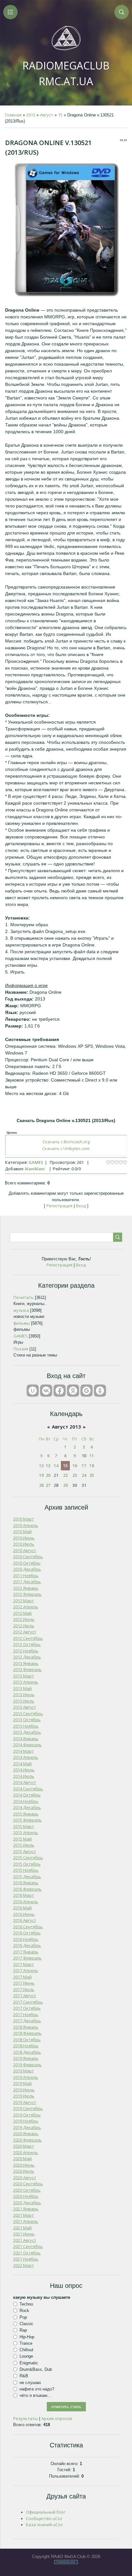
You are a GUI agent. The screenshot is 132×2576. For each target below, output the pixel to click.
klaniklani (35, 1169)
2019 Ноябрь (26, 2121)
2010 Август (25, 1550)
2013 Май (22, 1688)
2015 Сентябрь (28, 1858)
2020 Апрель (26, 2152)
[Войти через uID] (33, 1391)
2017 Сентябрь (28, 2002)
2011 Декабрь (27, 1582)
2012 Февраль (27, 1594)
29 (65, 1485)
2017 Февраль (27, 1958)
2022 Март (24, 2265)
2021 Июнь (24, 2234)
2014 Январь (26, 1739)
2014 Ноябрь (26, 1801)
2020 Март (24, 2146)
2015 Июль (24, 1845)
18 (92, 1466)
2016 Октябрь (27, 1933)
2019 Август (25, 2102)
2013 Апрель (26, 1682)
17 (84, 1466)
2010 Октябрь (27, 1563)
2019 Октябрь (27, 2115)
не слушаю (30, 2383)
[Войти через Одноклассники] (100, 1391)
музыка (21, 1310)
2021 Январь (26, 2209)
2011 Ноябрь (26, 1576)
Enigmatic (29, 2363)
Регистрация (59, 1206)
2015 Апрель (26, 1832)
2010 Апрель (26, 1525)
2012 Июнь (24, 1619)
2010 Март (24, 1519)
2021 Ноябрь (26, 2259)
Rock (24, 2311)
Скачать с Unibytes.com (66, 1148)
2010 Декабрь (27, 1569)
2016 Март (24, 1895)
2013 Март (24, 1676)
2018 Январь (26, 2027)
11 (92, 1456)
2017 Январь (26, 1952)
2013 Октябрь (27, 1720)
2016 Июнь (24, 1914)
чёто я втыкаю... (35, 2395)
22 (65, 1475)
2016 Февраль (27, 1889)
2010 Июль (24, 1544)
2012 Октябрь (27, 1644)
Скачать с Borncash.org (66, 1142)
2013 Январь (26, 1663)
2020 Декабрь (27, 2203)
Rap (23, 2330)
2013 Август (25, 1707)
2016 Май (22, 1908)
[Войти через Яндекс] (73, 1391)
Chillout (26, 2350)
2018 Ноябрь (26, 2046)
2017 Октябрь (27, 2008)
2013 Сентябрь (28, 1713)
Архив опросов (57, 2418)
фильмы (22, 1323)
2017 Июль (24, 1989)
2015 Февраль (27, 1820)
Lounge (26, 2356)
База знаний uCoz (44, 2525)
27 (48, 1485)
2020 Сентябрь (28, 2184)
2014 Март (24, 1751)
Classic (26, 2324)
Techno (26, 2304)
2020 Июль (24, 2171)
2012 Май (22, 1613)
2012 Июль (24, 1626)
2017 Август (25, 1996)
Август (47, 115)
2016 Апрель (26, 1902)
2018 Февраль (27, 2033)
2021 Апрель (26, 2221)
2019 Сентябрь (28, 2108)
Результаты (25, 2418)
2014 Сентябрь (28, 1789)
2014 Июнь (24, 1770)
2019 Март (24, 2071)
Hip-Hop (27, 2337)
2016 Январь (26, 1883)
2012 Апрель (26, 1607)
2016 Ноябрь (26, 1939)
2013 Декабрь (27, 1732)
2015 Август (25, 1851)
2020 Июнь (24, 2165)
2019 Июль (24, 2096)
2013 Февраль (27, 1669)
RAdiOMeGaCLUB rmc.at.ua (66, 73)
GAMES (36, 1162)
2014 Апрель (26, 1757)
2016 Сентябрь (28, 1927)
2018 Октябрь (27, 2040)
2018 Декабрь (27, 2052)
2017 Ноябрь (26, 2014)
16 (75, 1466)
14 (56, 1466)
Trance (26, 2343)
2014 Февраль (27, 1745)
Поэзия (21, 1349)
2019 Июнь (24, 2090)
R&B (24, 2376)
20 (48, 1475)
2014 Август (25, 1782)
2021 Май (22, 2228)
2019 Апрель (26, 2077)
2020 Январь (26, 2133)
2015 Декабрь (27, 1877)
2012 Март (24, 1601)
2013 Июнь (24, 1694)
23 (75, 1475)
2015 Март (24, 1826)
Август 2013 (66, 1427)
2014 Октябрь (27, 1795)
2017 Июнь (24, 1983)
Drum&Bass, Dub (36, 2369)
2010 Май (22, 1531)
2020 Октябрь (27, 2190)
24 (84, 1475)
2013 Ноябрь (26, 1726)
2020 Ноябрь (26, 2196)
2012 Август (25, 1632)
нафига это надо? (37, 2389)
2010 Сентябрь (28, 1557)
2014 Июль (24, 1776)
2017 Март (24, 1964)
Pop (23, 2317)
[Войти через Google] (87, 1391)
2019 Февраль (27, 2065)
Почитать (24, 1297)
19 (41, 1475)
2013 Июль (24, 1701)
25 (92, 1475)
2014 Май (22, 1764)
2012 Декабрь (27, 1657)
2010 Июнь (24, 1538)
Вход (81, 1206)
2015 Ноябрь (26, 1870)
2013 (31, 115)
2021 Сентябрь (28, 2246)
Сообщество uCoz (44, 2518)
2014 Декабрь (27, 1807)
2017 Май (22, 1977)
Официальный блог (46, 2512)
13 (48, 1466)
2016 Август (25, 1920)
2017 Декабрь (27, 2021)
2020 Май (22, 2159)
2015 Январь (26, 1814)
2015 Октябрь (27, 1864)
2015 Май (22, 1839)
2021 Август (25, 2240)
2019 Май (22, 2083)
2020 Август (25, 2178)
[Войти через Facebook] (60, 1391)
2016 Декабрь (27, 1945)
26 (41, 1485)
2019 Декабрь (27, 2127)
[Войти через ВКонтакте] (46, 1391)
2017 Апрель (26, 1970)
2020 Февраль (27, 2140)
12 (41, 1466)
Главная (13, 115)
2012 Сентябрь (28, 1638)
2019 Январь (26, 2058)
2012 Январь (26, 1588)
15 (60, 115)
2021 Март (24, 2215)
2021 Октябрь (27, 2253)
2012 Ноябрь (26, 1651)
